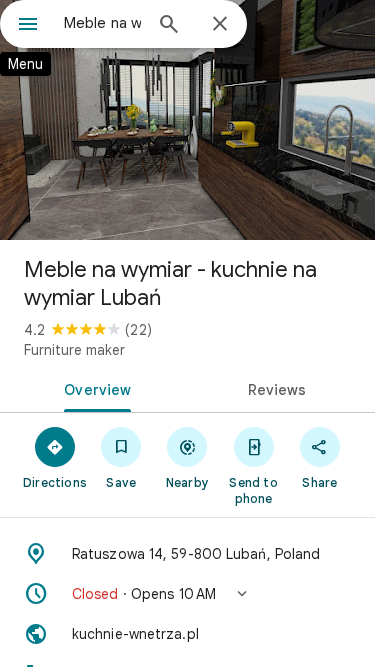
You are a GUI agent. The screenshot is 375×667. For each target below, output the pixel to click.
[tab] (94, 388)
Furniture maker (74, 350)
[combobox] (102, 23)
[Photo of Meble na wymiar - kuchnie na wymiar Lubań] (187, 120)
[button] (187, 594)
